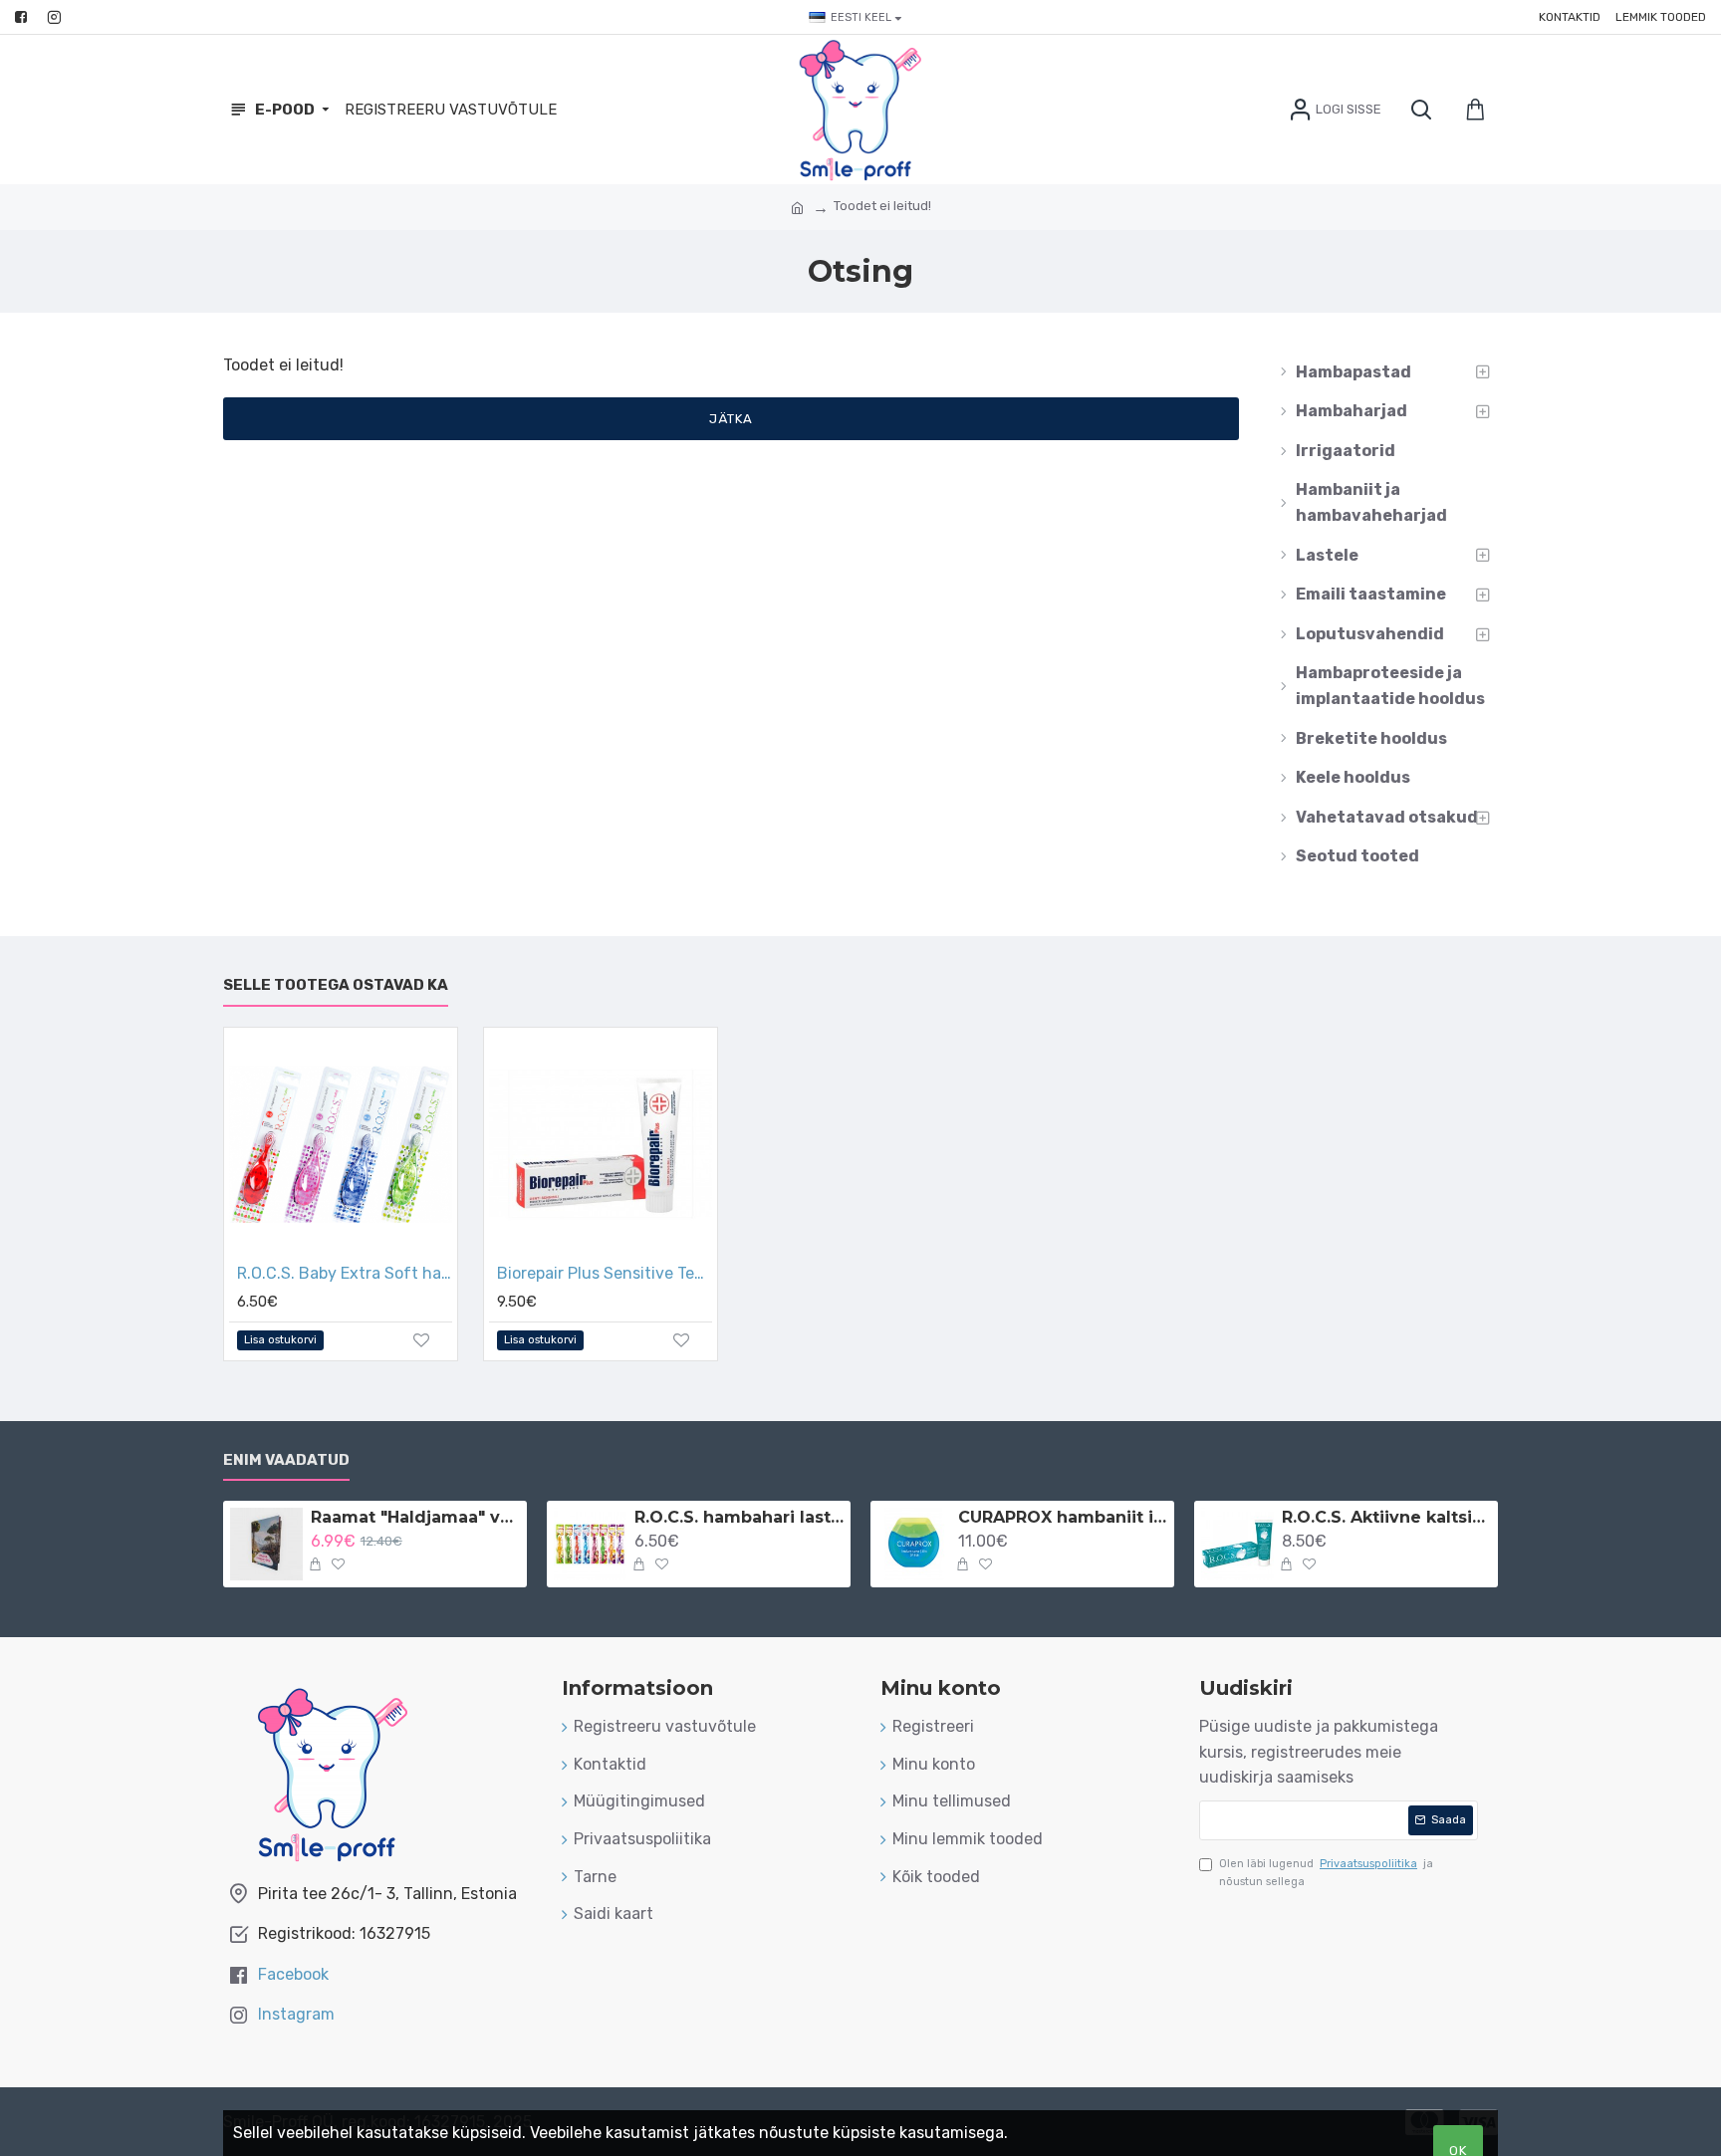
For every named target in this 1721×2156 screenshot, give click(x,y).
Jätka (731, 419)
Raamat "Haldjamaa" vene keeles (415, 1517)
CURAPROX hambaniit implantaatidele (1063, 1517)
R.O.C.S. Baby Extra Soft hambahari (345, 1273)
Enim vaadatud (286, 1460)
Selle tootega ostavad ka (336, 985)
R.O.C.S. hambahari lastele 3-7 (739, 1517)
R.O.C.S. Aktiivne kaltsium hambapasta (1386, 1517)
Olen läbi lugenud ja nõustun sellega (1326, 1873)
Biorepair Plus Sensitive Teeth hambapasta (605, 1273)
